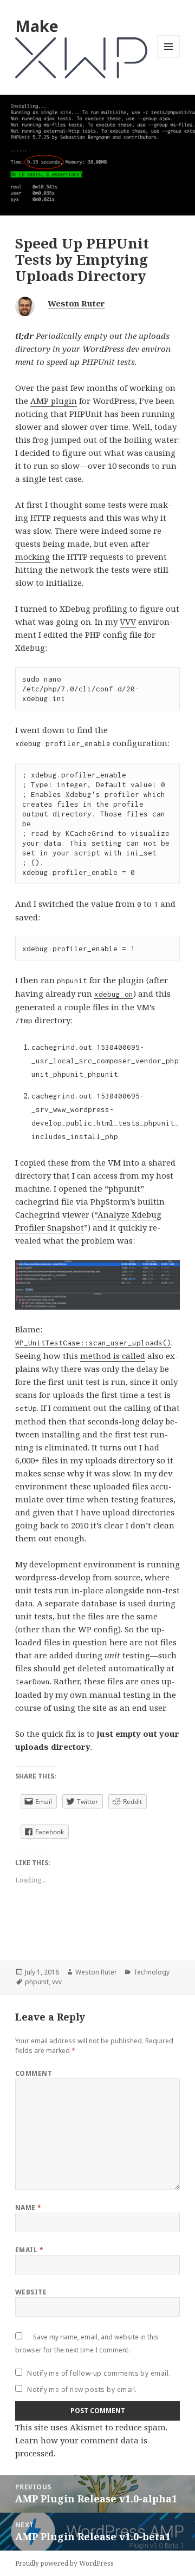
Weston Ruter (76, 303)
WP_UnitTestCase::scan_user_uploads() (93, 1343)
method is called (113, 1356)
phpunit (37, 1982)
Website (31, 2292)
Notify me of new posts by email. (82, 2389)
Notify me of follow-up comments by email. (99, 2373)
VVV (128, 622)
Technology (151, 1972)
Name (28, 2208)
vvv (57, 1982)
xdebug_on (114, 994)
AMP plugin (54, 401)
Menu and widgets (169, 58)
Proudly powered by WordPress (64, 2563)
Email (29, 2250)
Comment (34, 2073)
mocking (32, 557)
